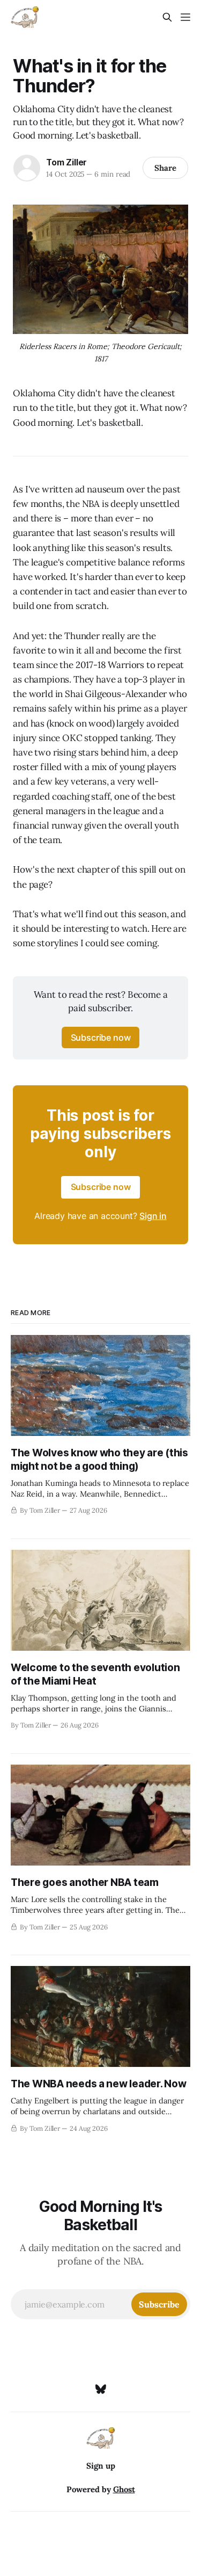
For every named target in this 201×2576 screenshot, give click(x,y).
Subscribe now (101, 1037)
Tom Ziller (66, 162)
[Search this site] (167, 17)
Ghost (124, 2489)
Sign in (153, 1216)
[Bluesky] (101, 2389)
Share (165, 168)
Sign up (101, 2466)
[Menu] (185, 17)
